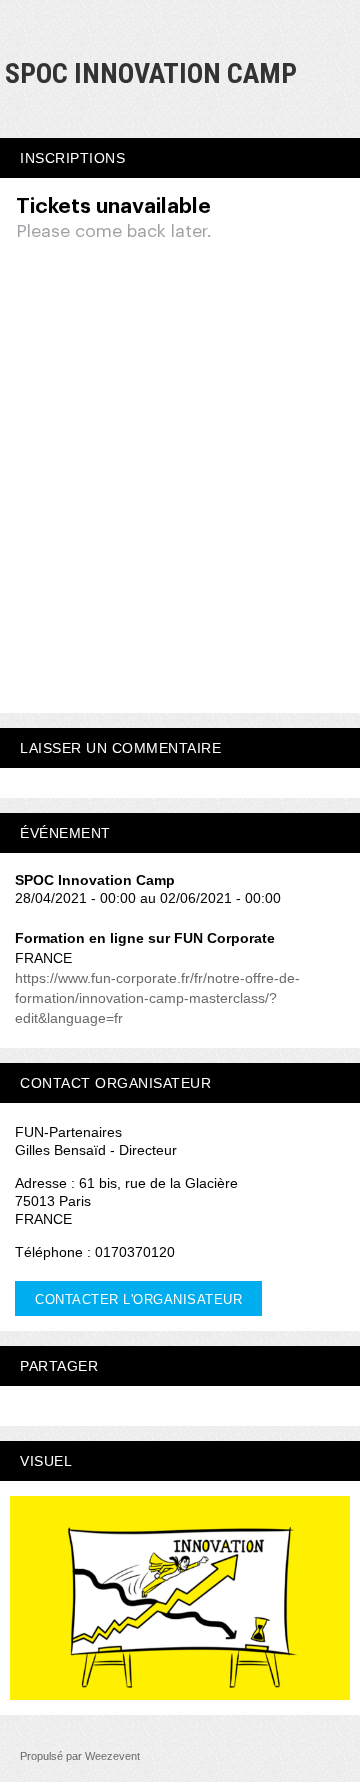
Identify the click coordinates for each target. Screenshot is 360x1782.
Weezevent (112, 1756)
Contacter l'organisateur (138, 1299)
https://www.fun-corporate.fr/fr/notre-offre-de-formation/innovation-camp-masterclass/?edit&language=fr (157, 998)
